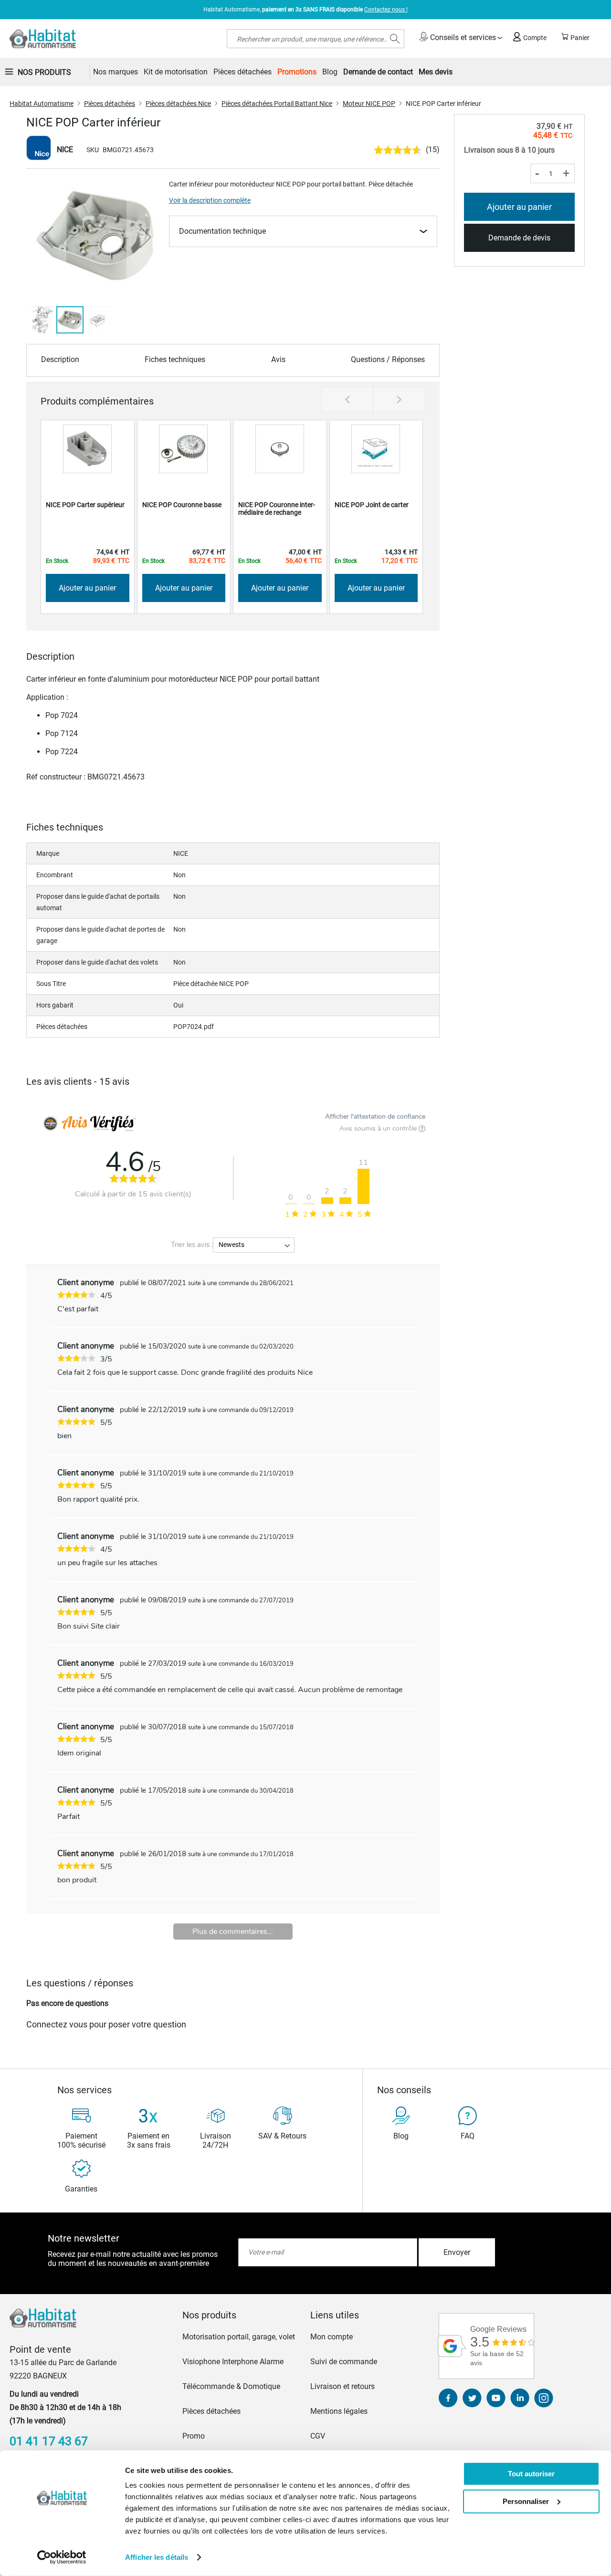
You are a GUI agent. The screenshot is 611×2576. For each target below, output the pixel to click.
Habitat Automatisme (42, 104)
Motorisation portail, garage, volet (239, 2337)
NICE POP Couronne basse (182, 505)
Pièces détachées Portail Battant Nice (277, 104)
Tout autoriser (531, 2474)
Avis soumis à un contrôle (379, 1128)
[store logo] (43, 39)
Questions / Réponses (388, 359)
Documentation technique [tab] (222, 231)
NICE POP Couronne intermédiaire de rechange (277, 509)
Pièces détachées (110, 104)
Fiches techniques (175, 359)
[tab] (242, 2315)
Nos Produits (44, 72)
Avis (278, 359)
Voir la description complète (210, 200)
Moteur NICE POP (369, 104)
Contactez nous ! (386, 10)
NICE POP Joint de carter (372, 505)
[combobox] (316, 39)
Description (60, 359)
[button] (47, 237)
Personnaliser (526, 2501)
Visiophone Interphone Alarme (233, 2362)
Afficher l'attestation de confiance (375, 1117)
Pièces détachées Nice (178, 104)
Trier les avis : (192, 1245)
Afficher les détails (157, 2557)
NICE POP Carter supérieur (85, 505)
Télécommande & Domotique (231, 2386)
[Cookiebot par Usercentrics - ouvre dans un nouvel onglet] (62, 2557)
